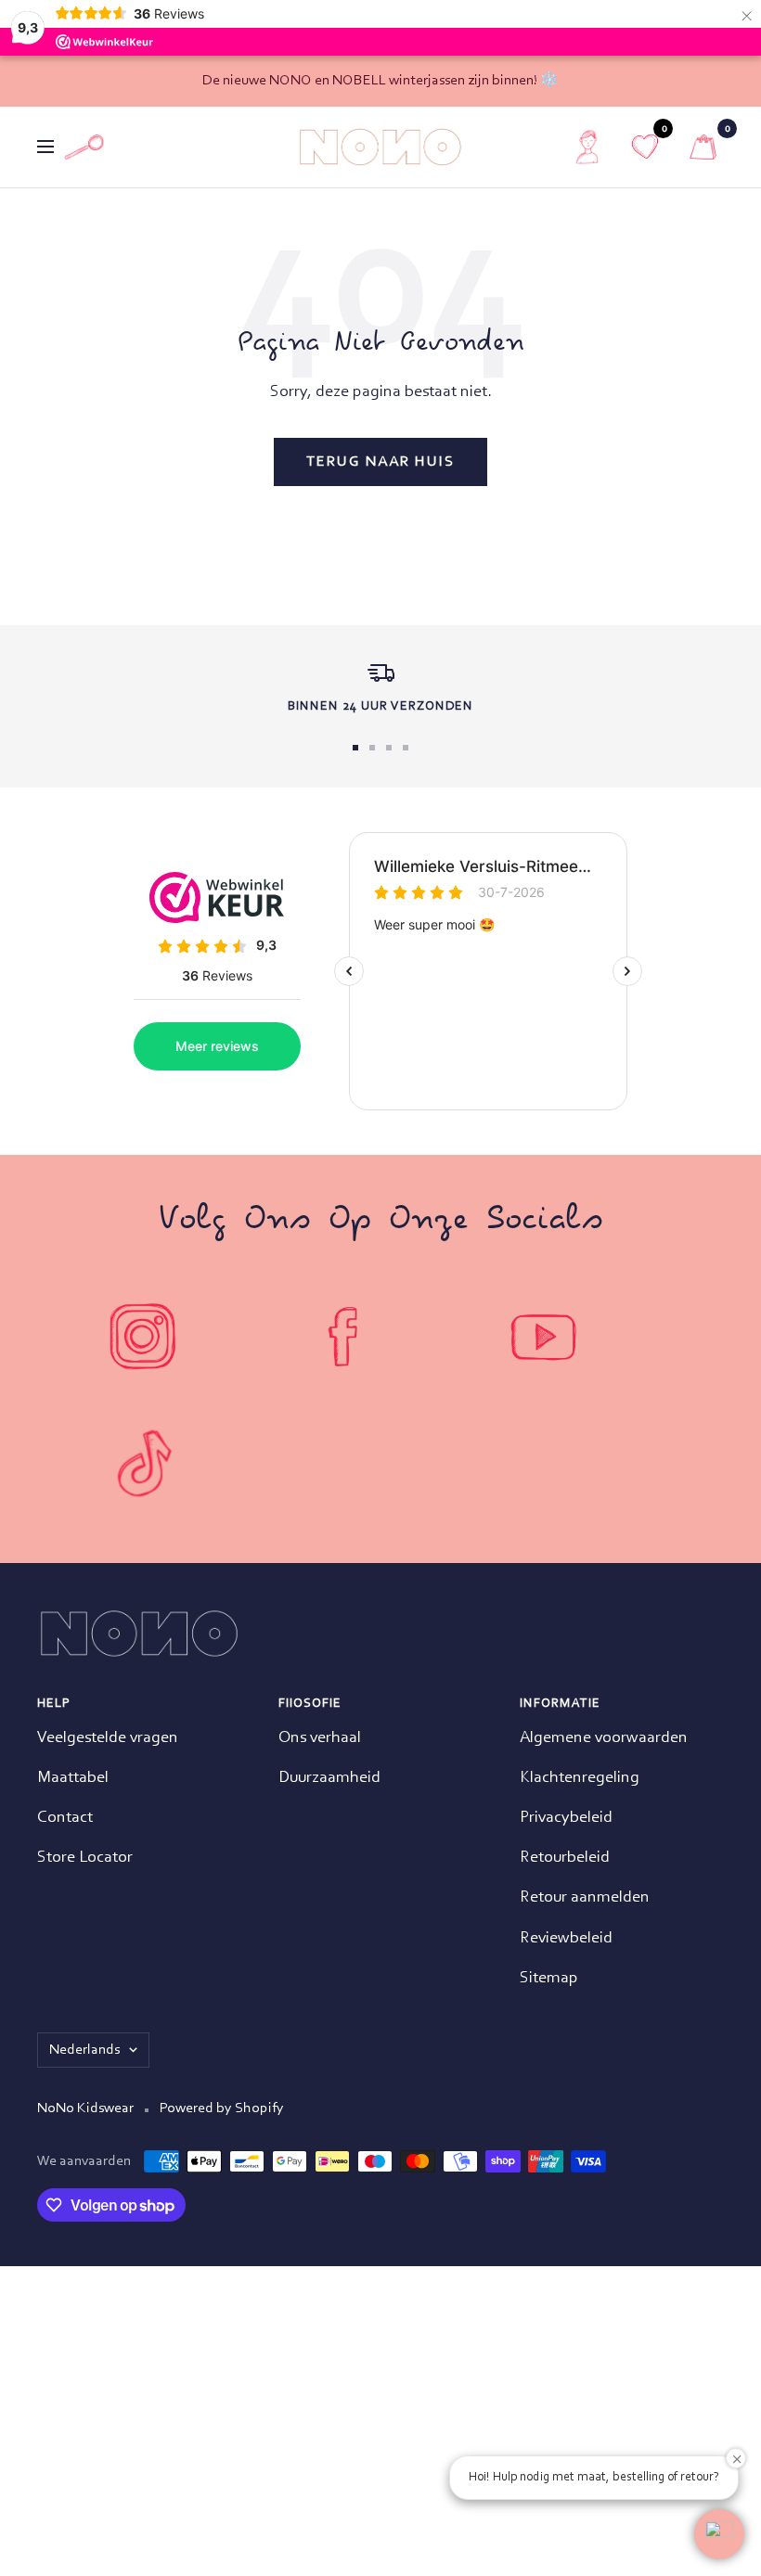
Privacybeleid (566, 1818)
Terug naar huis (380, 462)
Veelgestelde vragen (108, 1738)
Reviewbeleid (566, 1939)
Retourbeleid (565, 1858)
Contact (65, 1818)
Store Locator (85, 1858)
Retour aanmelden (585, 1898)
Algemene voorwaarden (604, 1738)
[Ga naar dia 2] (372, 748)
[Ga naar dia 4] (406, 748)
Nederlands (84, 2050)
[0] (703, 147)
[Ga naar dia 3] (389, 748)
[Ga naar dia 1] (355, 748)
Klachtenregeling (580, 1778)
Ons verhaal (320, 1738)
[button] (719, 2534)
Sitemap (549, 1979)
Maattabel (73, 1778)
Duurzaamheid (329, 1778)
